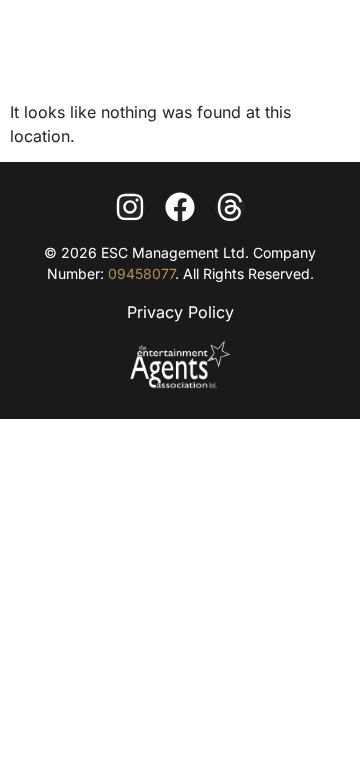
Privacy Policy (180, 312)
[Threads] (230, 207)
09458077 (141, 273)
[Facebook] (180, 207)
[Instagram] (130, 207)
